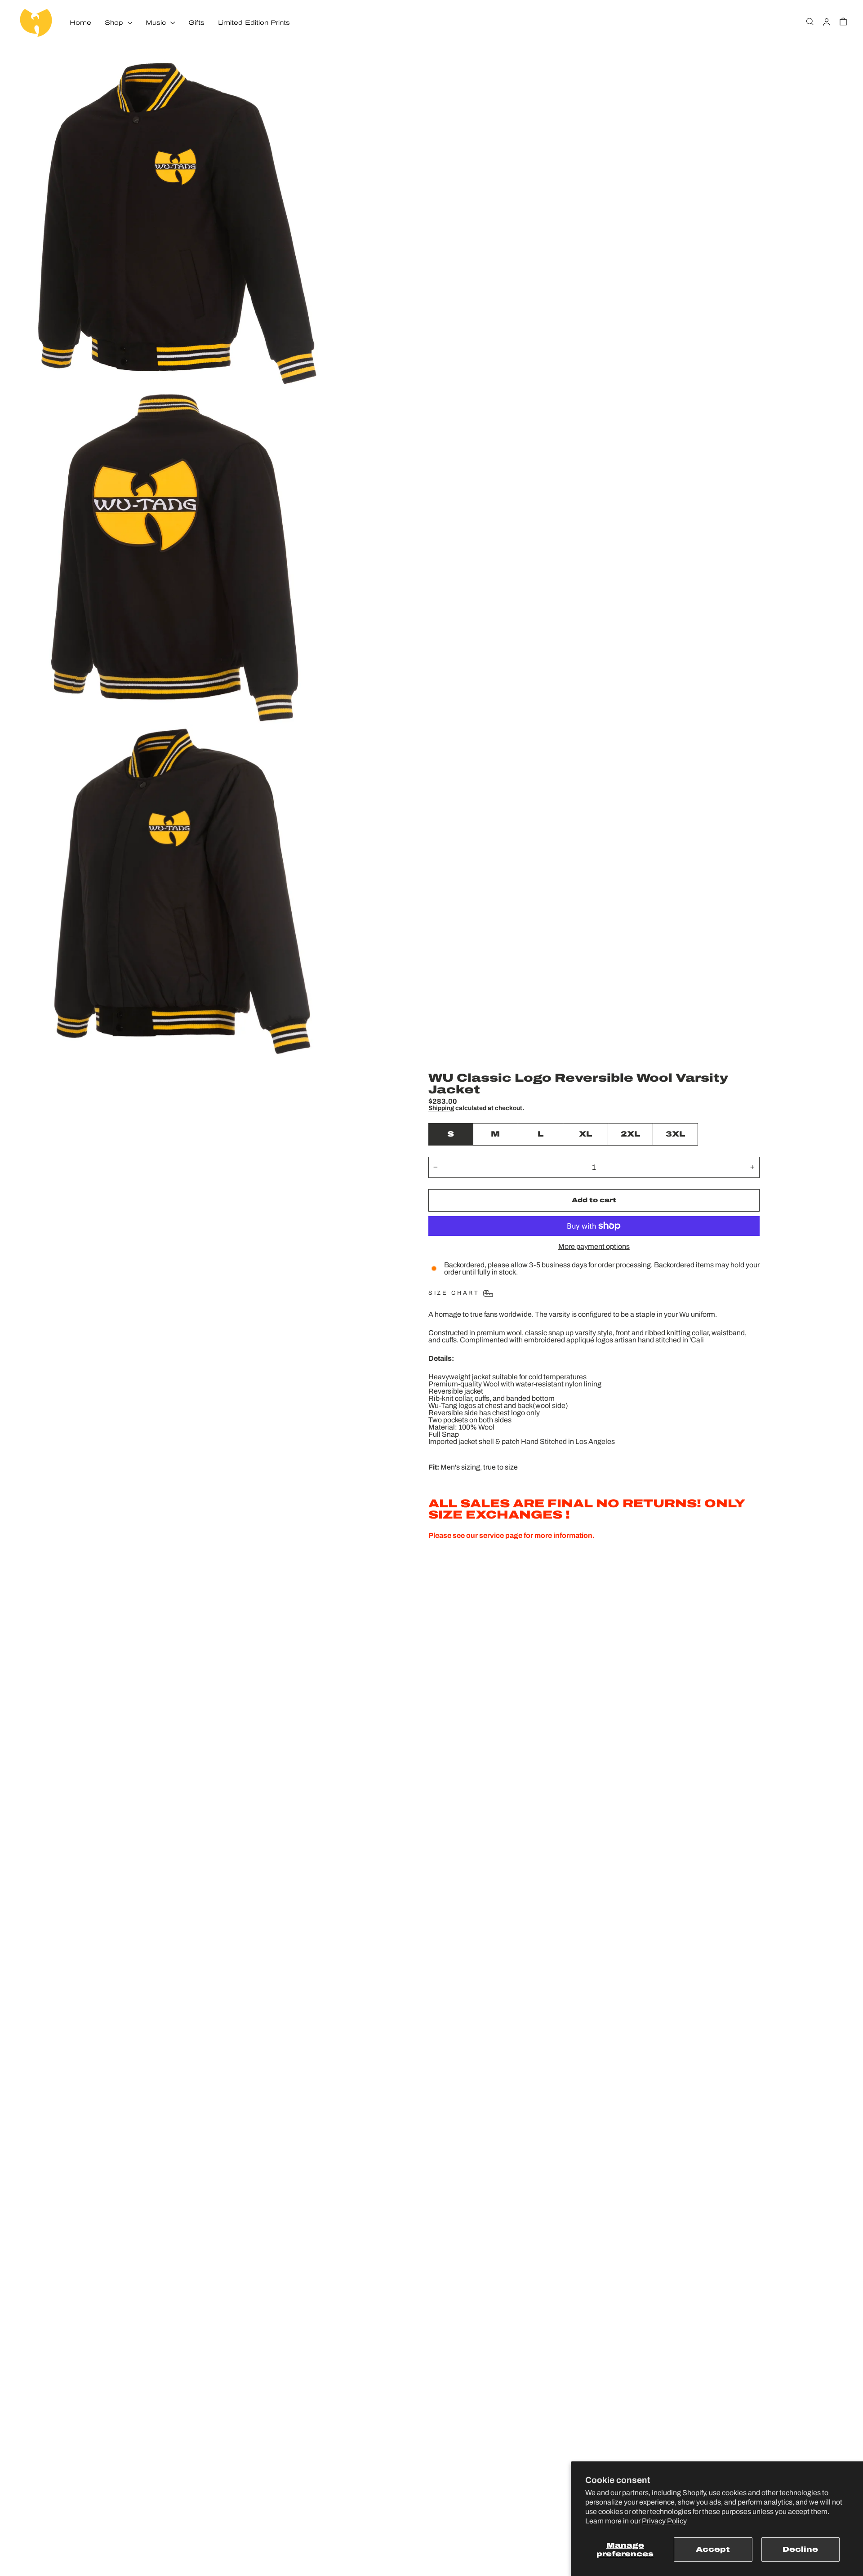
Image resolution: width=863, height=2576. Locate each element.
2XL (630, 1134)
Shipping (441, 1108)
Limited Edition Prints (254, 23)
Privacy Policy (664, 2521)
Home (80, 23)
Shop (115, 23)
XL (585, 1134)
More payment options (594, 1247)
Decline (800, 2549)
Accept (713, 2549)
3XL (675, 1134)
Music (157, 23)
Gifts (196, 23)
